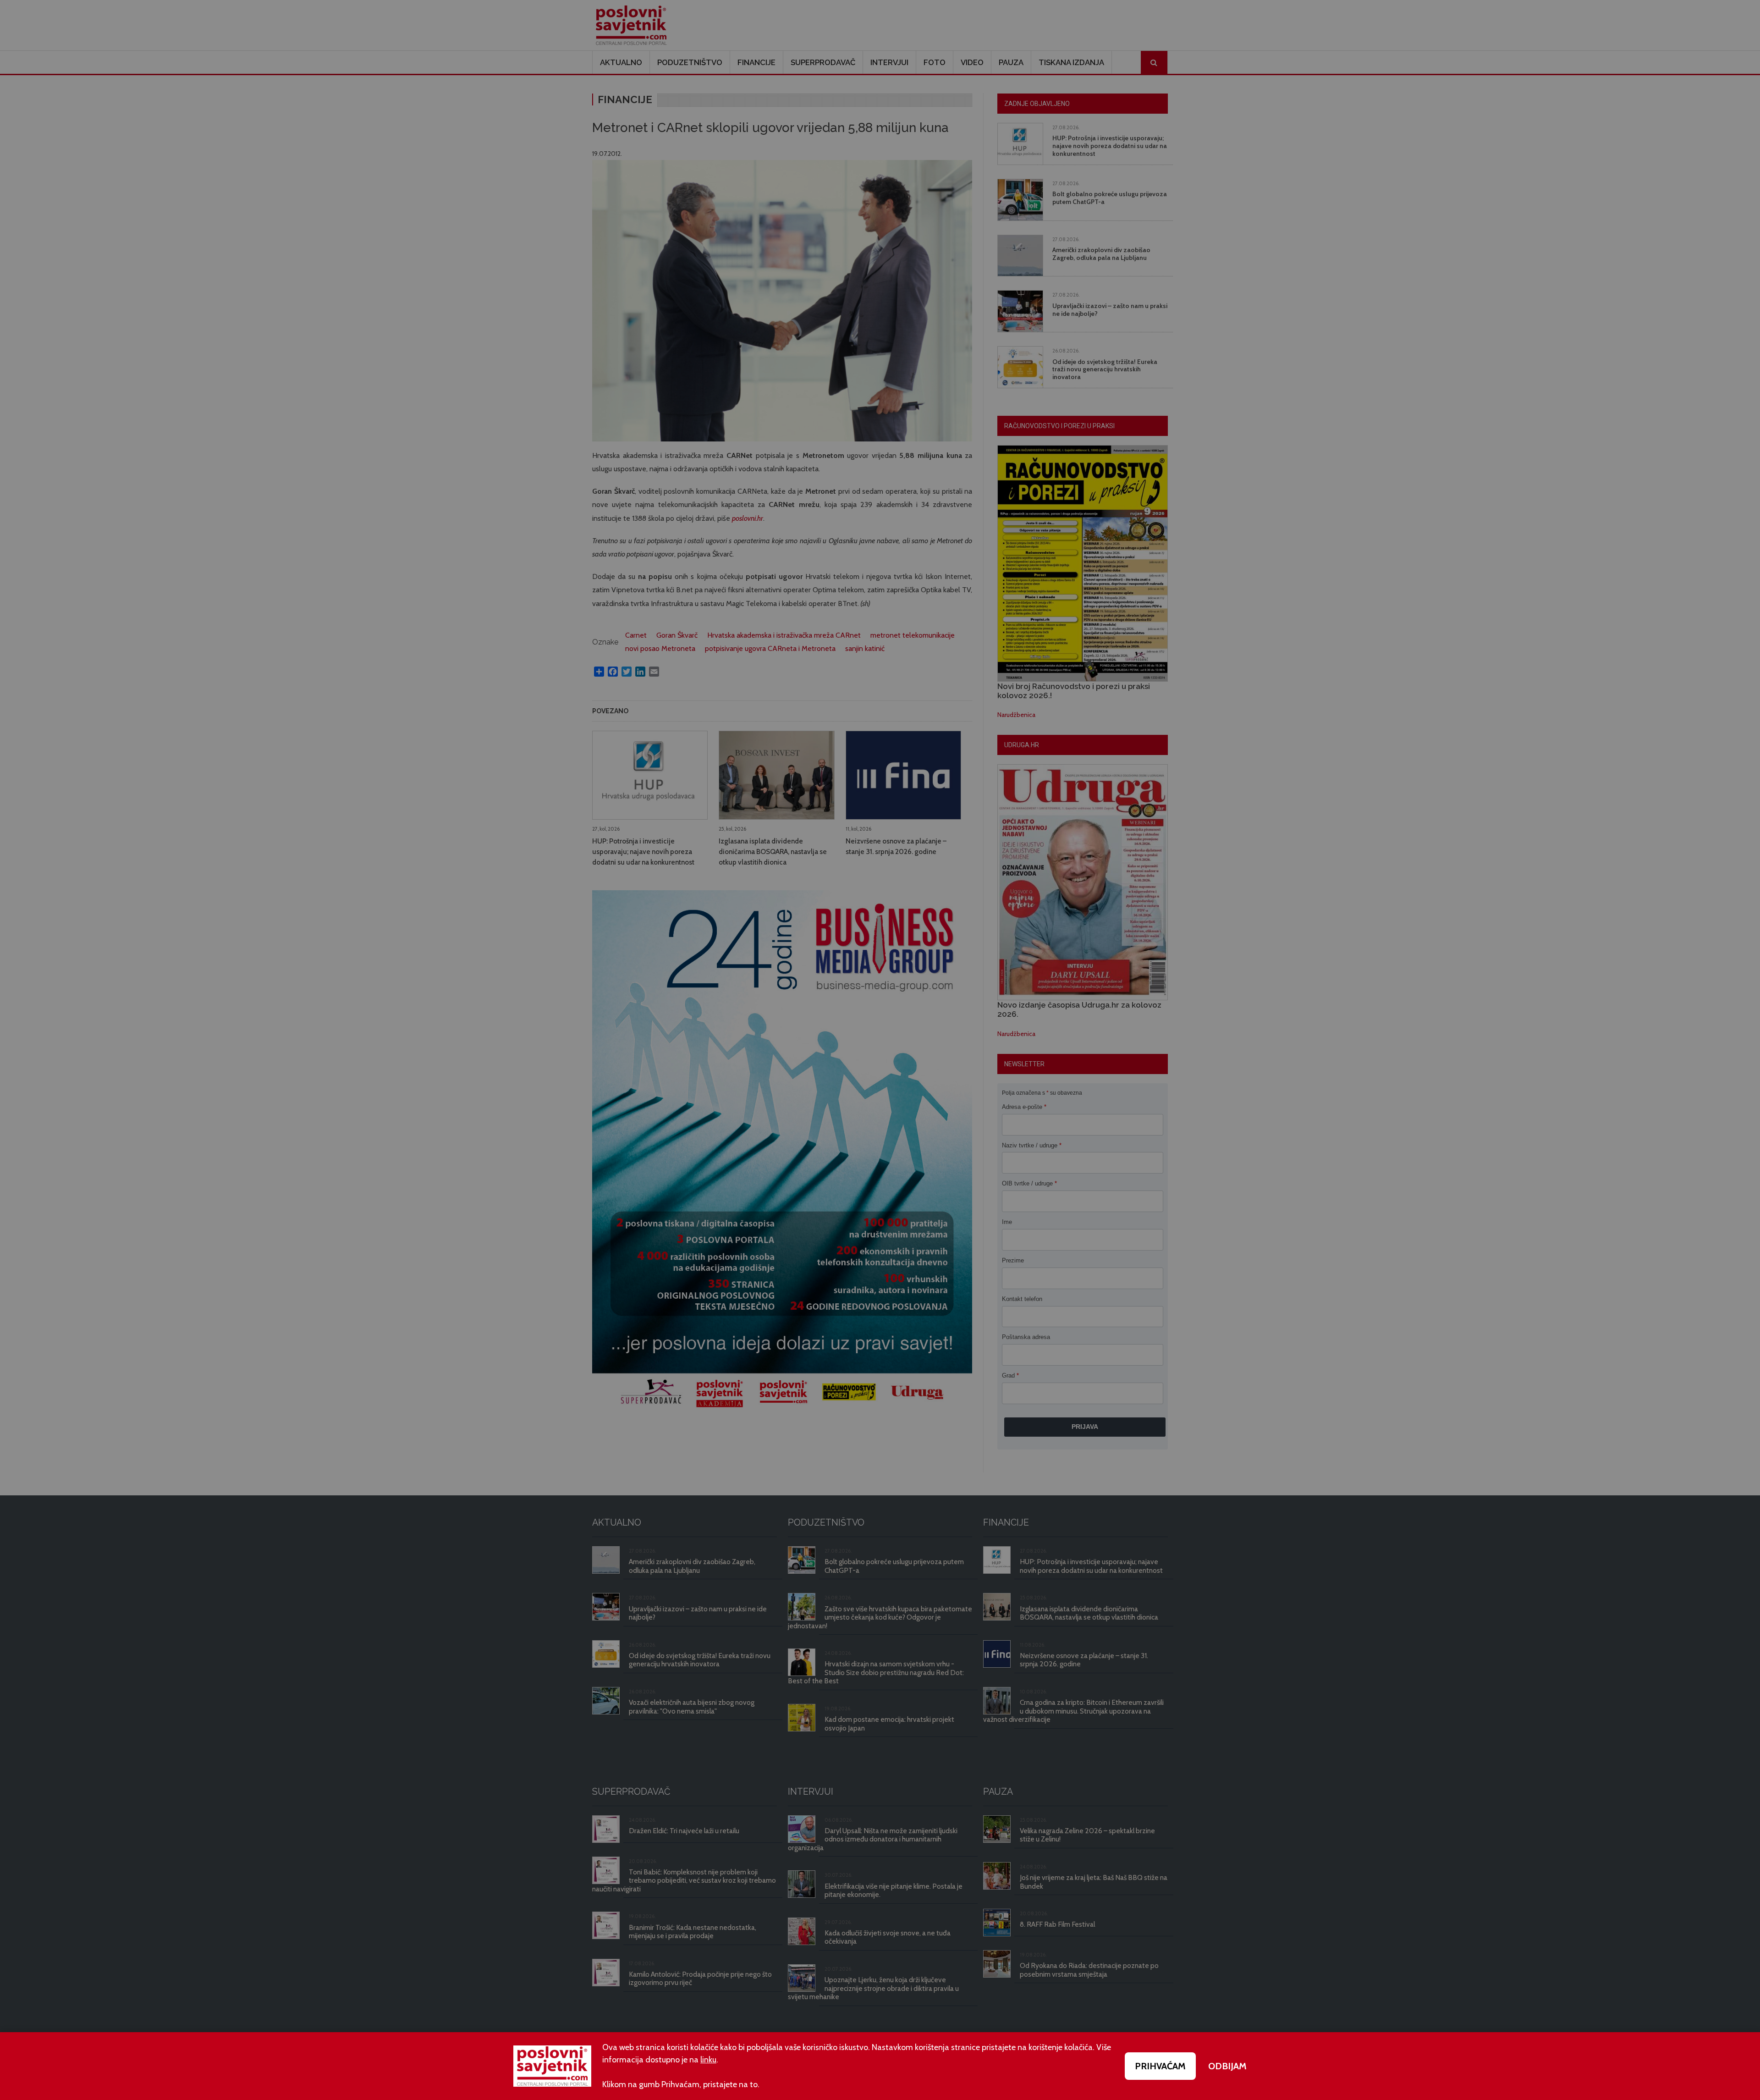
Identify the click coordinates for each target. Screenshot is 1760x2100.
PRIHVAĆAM (1160, 2066)
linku (708, 2060)
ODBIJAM (1227, 2066)
